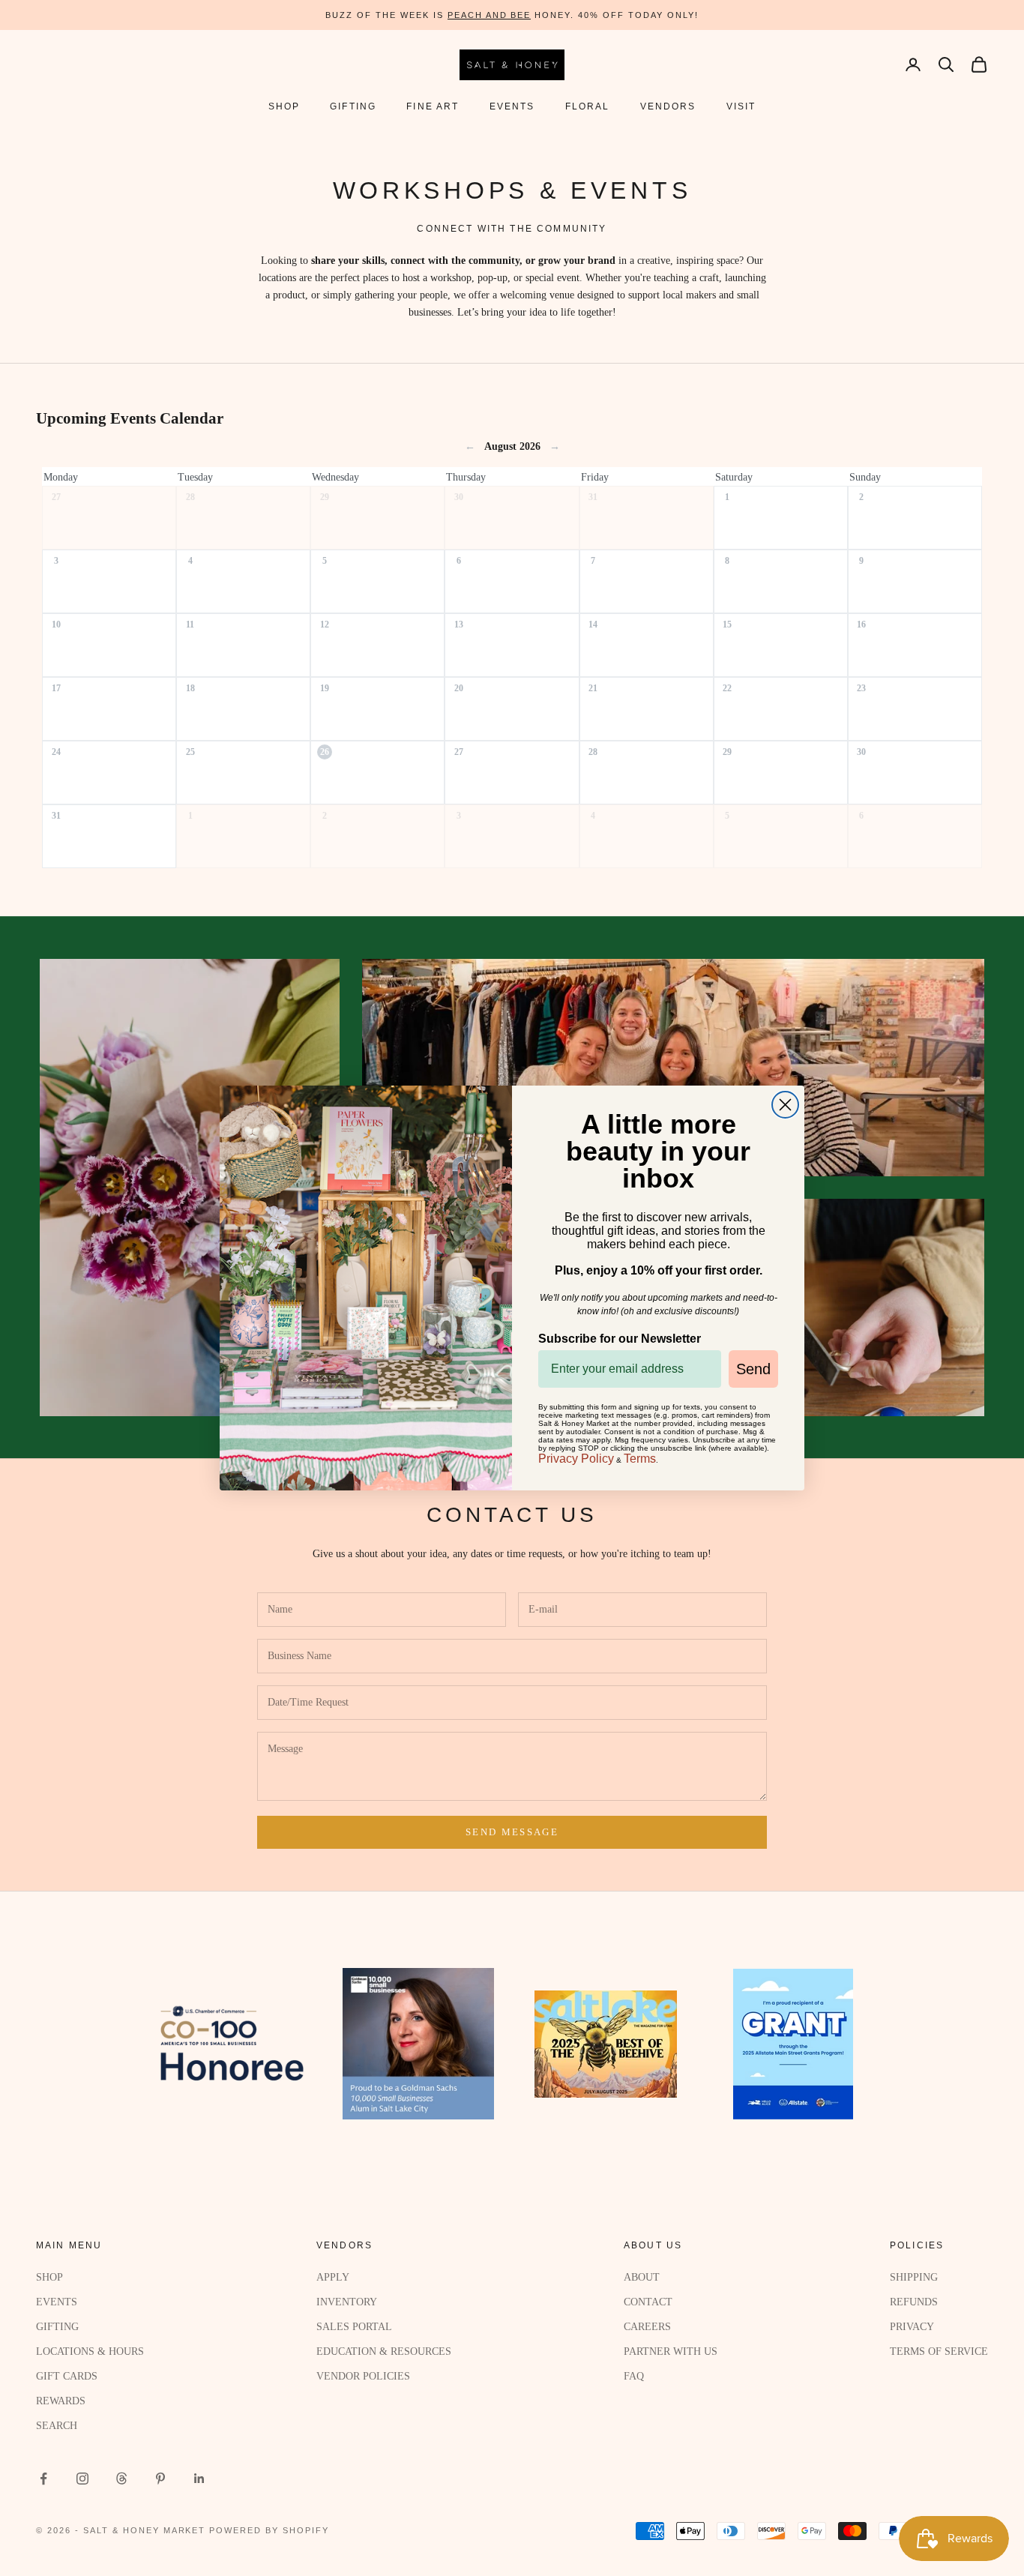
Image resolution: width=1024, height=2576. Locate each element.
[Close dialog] (785, 1105)
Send (753, 1369)
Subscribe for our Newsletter (620, 1339)
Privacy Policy (576, 1459)
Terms (640, 1459)
